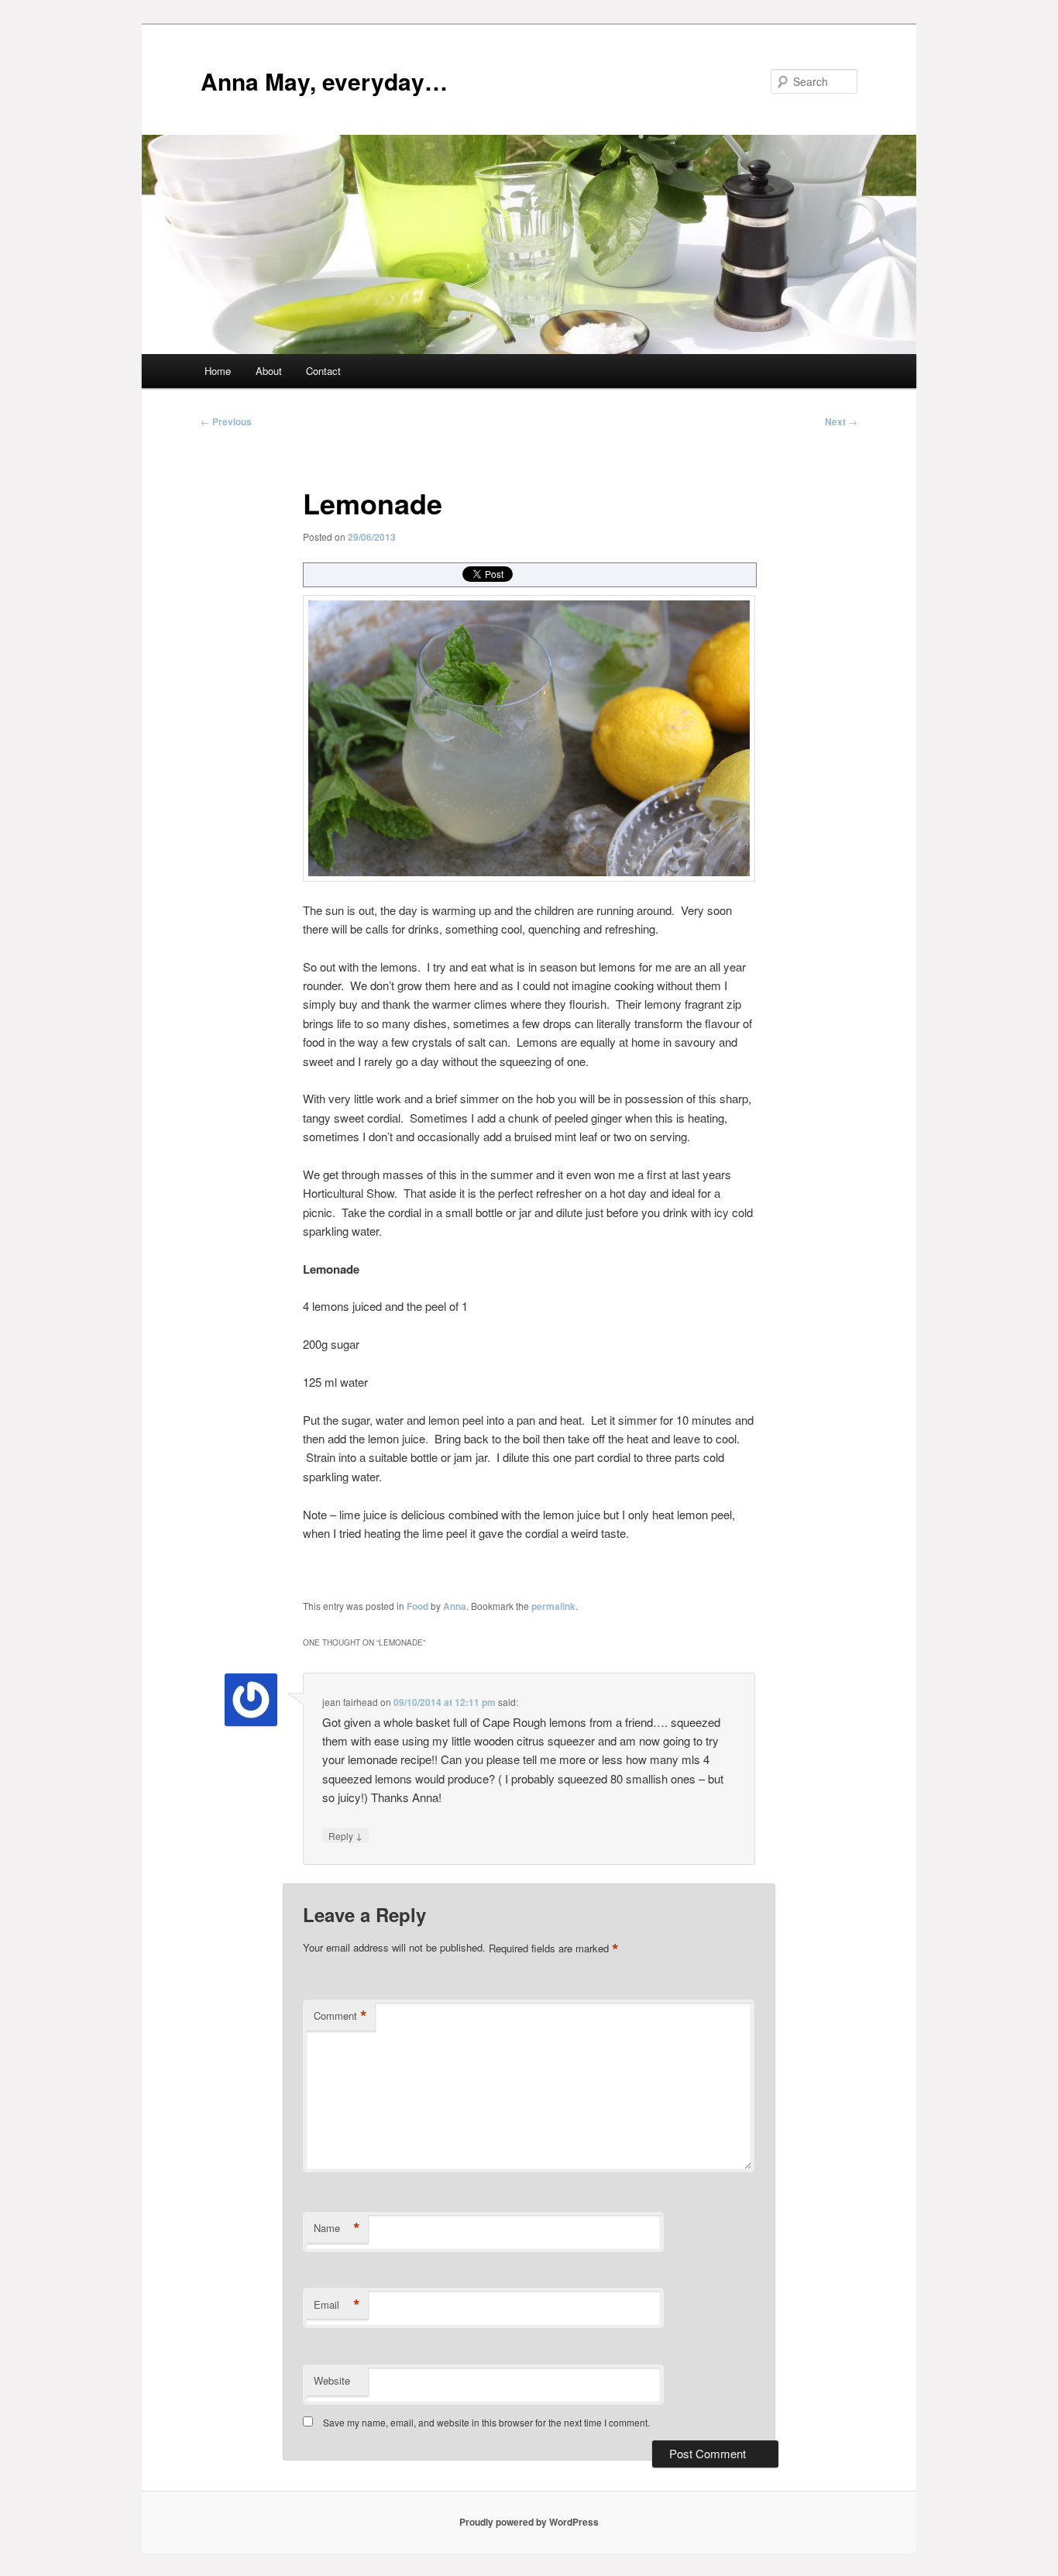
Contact (323, 371)
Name (337, 2228)
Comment (340, 2016)
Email (337, 2305)
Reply (345, 1835)
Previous (226, 421)
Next (841, 421)
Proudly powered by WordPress (529, 2522)
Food (417, 1606)
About (269, 371)
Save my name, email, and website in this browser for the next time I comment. (486, 2422)
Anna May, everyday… (324, 81)
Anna (455, 1606)
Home (218, 371)
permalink (553, 1606)
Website (332, 2380)
